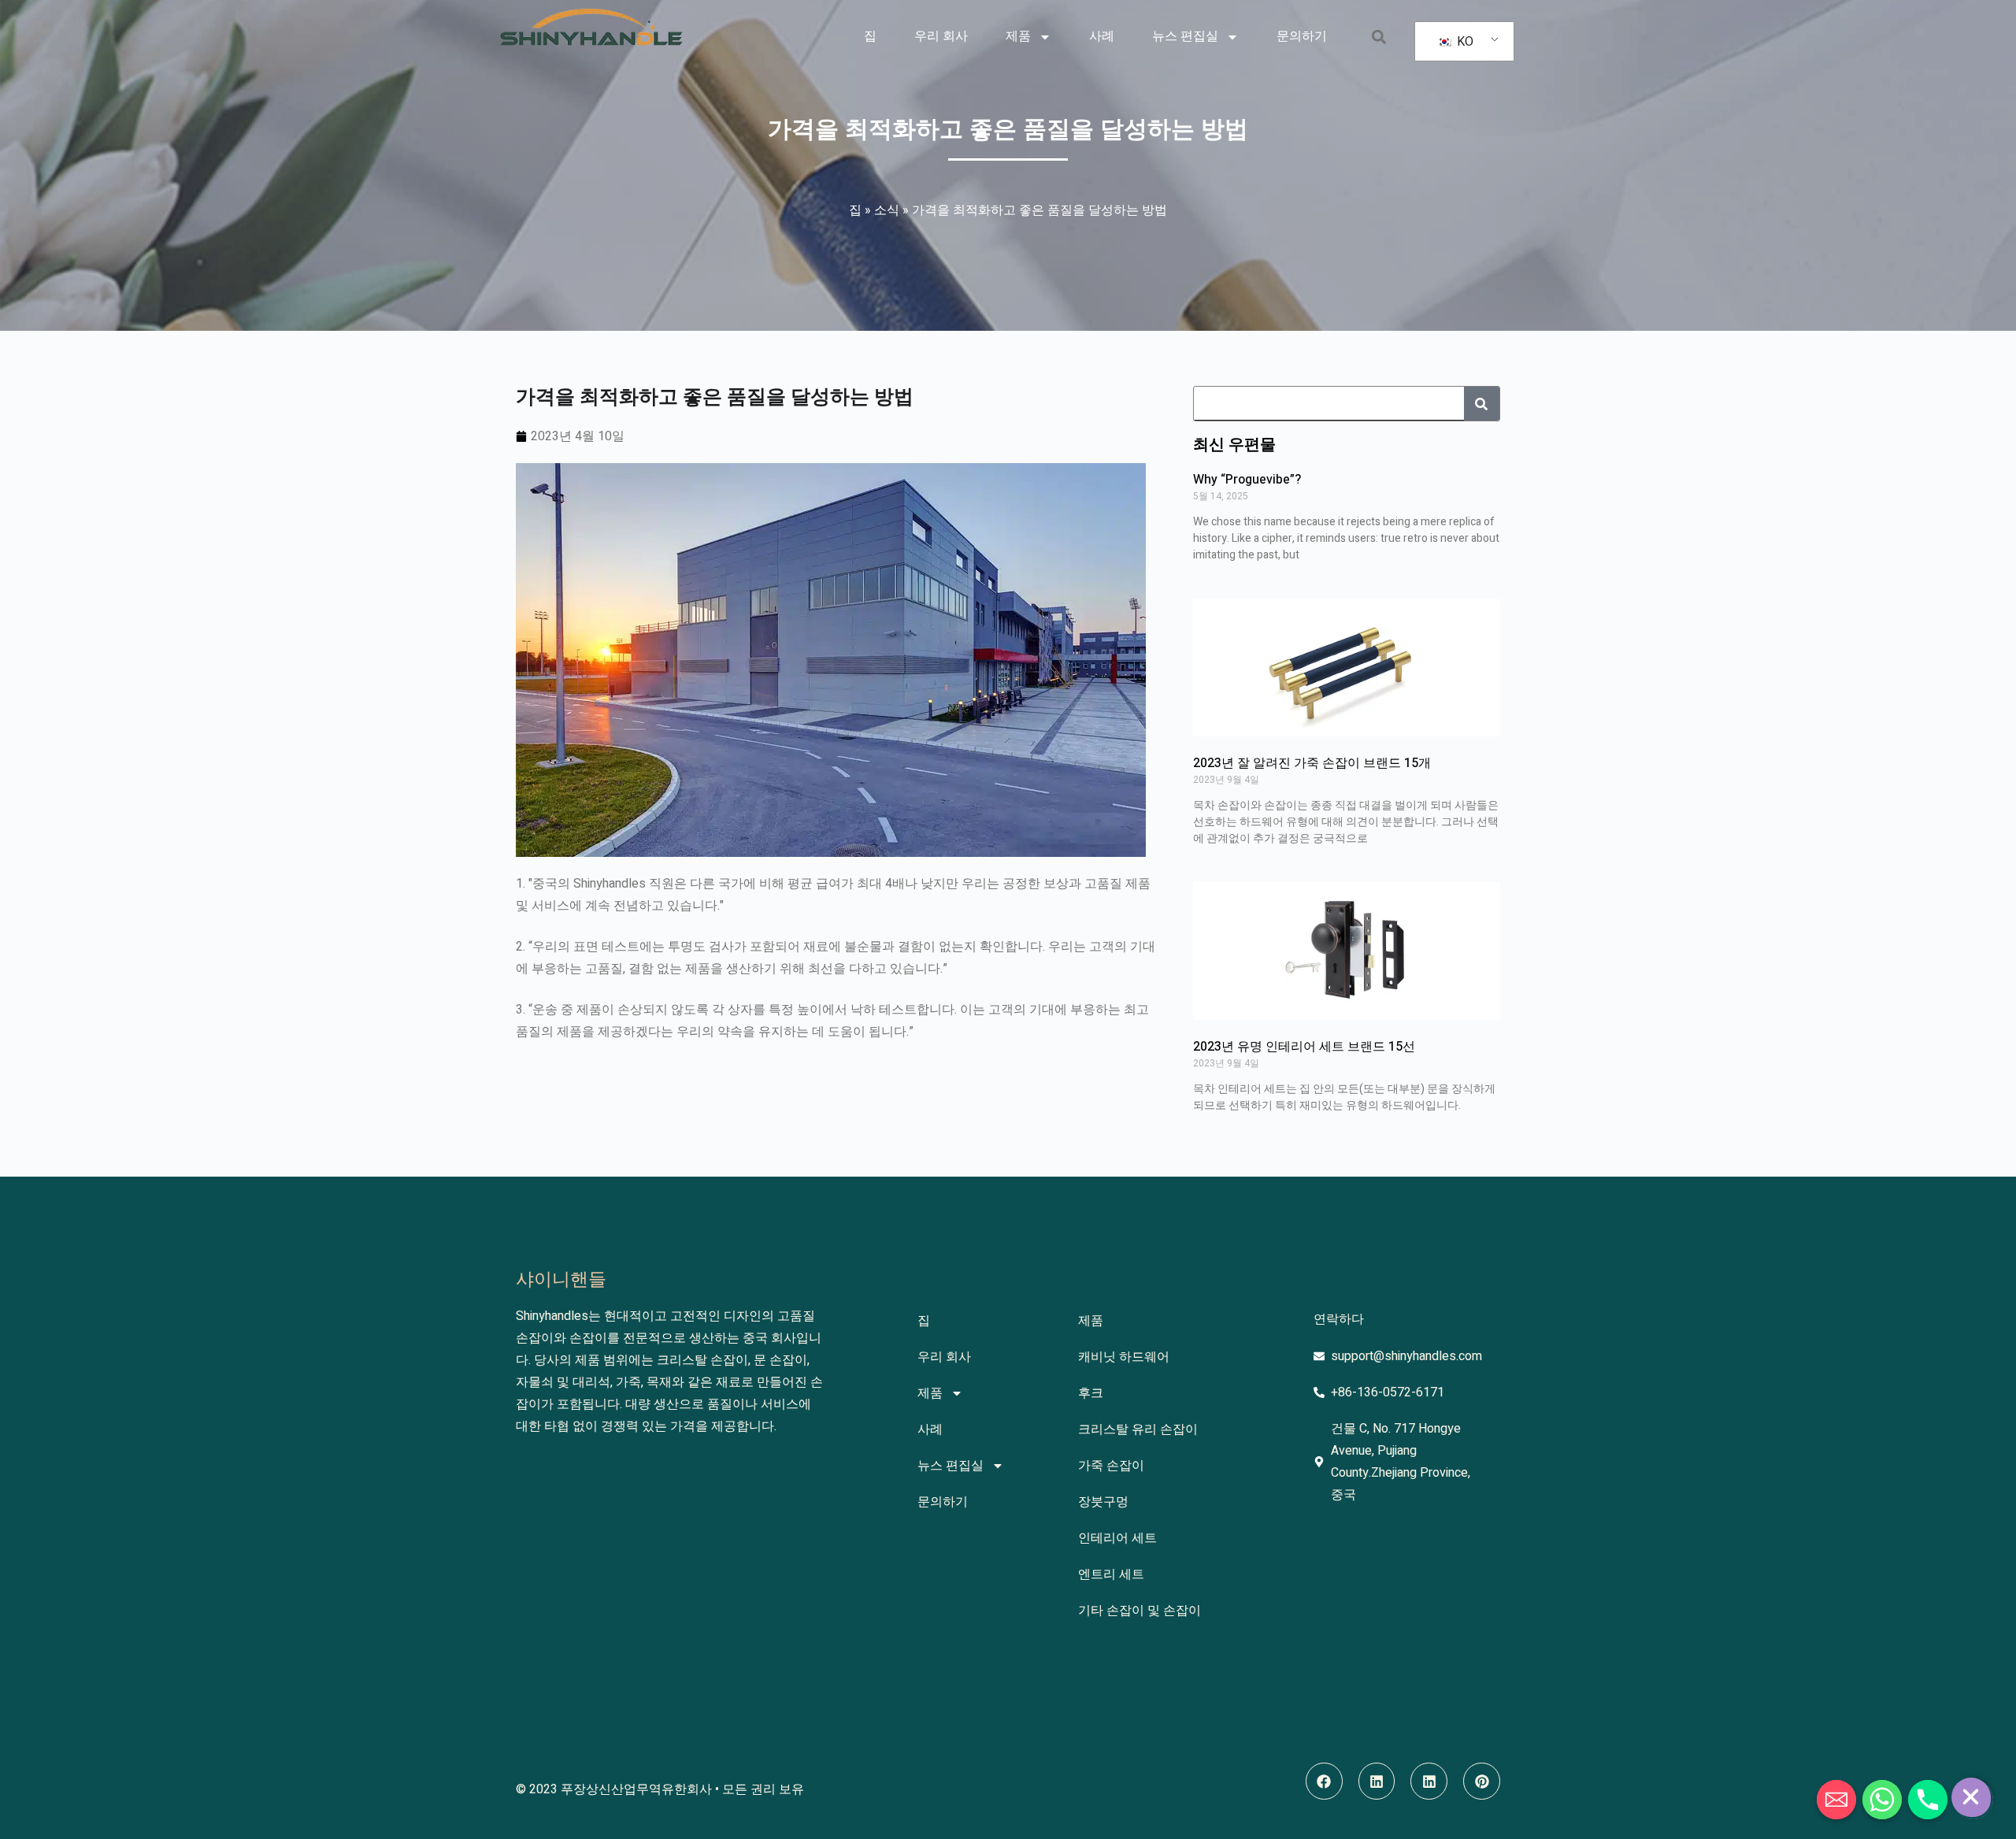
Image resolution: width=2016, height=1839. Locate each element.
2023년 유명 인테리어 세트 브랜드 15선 (1304, 1047)
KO (1464, 42)
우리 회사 (941, 36)
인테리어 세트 (1117, 1538)
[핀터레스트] (1482, 1781)
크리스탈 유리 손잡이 (1138, 1429)
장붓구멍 (1103, 1502)
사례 (1102, 36)
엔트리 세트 (1111, 1574)
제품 (1018, 36)
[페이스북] (1324, 1781)
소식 (887, 210)
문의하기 (1302, 36)
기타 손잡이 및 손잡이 (1140, 1611)
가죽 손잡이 (1111, 1466)
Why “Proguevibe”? (1247, 480)
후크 (1091, 1393)
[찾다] (1482, 404)
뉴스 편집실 (1185, 36)
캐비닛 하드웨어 (1124, 1357)
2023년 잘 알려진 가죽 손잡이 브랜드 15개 (1312, 763)
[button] (1379, 37)
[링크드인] (1377, 1781)
